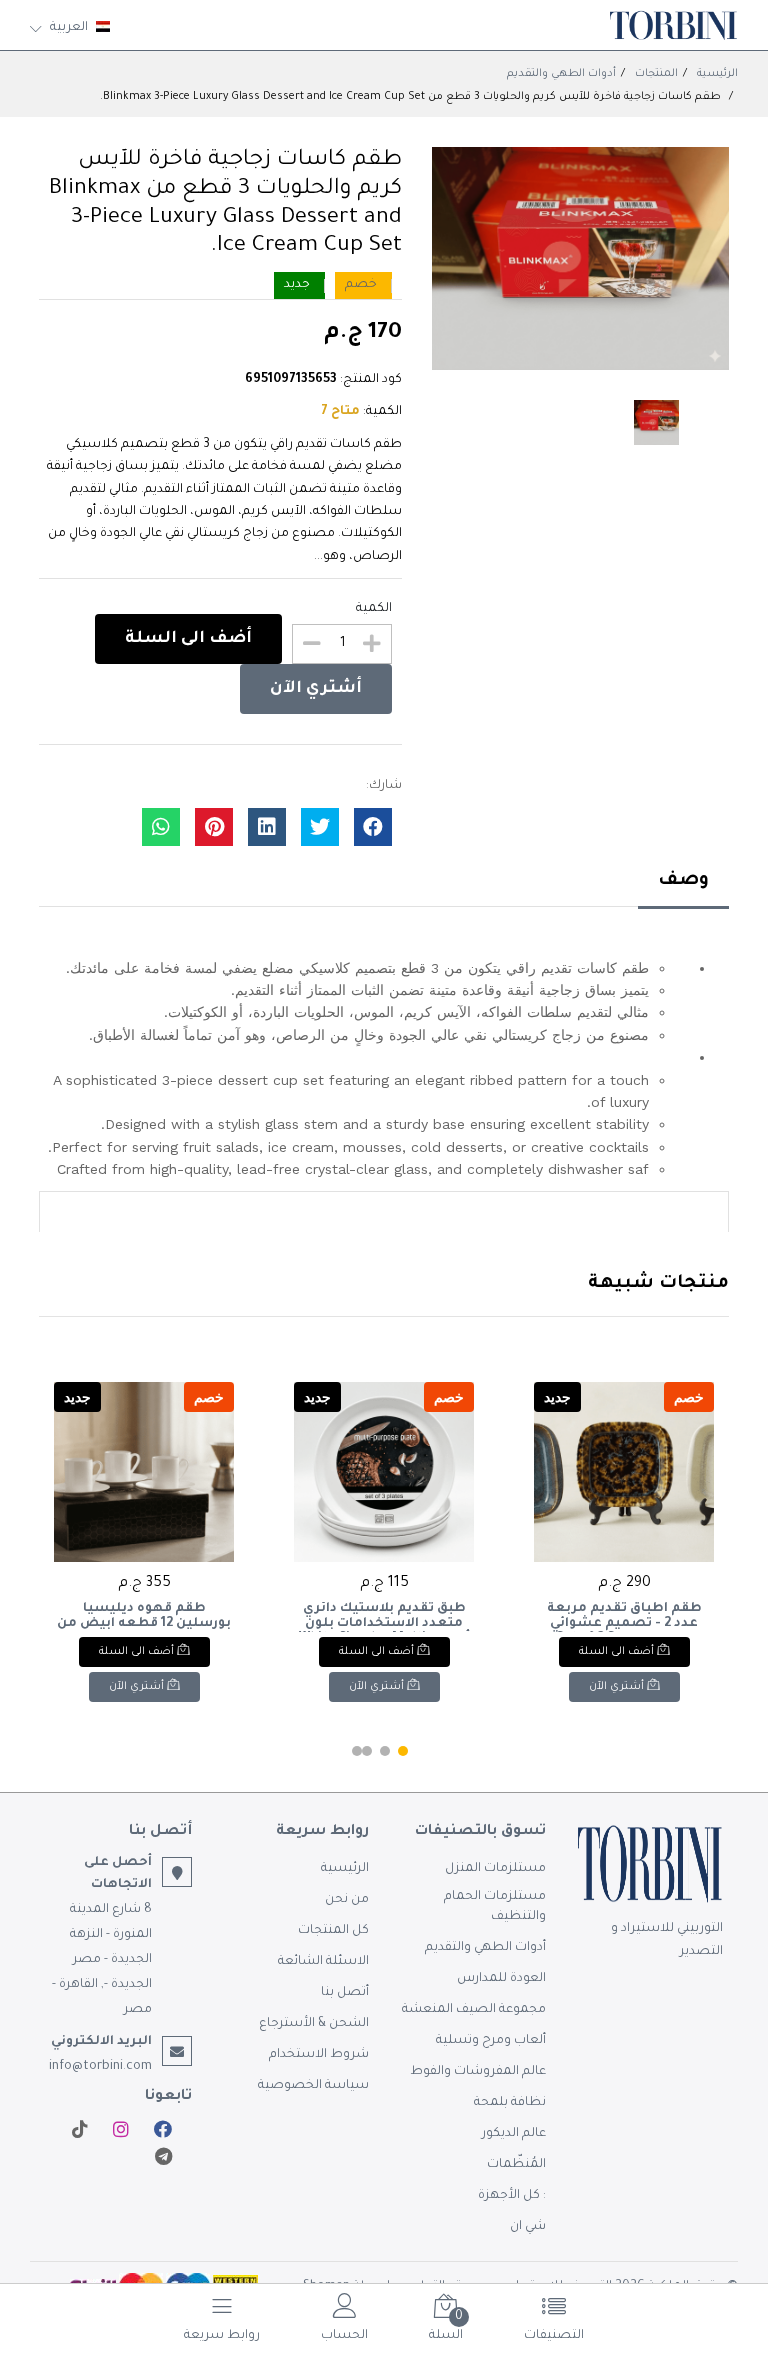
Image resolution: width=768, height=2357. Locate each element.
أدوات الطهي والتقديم (561, 74)
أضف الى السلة (188, 639)
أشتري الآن (316, 689)
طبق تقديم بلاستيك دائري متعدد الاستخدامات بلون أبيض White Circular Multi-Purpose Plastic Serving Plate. (384, 1617)
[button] (403, 1751)
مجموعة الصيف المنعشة (474, 2010)
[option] (580, 258)
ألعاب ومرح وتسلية (491, 2041)
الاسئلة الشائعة (323, 1962)
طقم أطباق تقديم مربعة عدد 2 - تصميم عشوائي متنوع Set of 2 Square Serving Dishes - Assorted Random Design (624, 1617)
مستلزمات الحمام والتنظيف (495, 1907)
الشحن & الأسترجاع (314, 2024)
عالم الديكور (514, 2134)
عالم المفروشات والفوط (478, 2072)
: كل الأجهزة (512, 2196)
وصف (683, 881)
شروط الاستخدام (319, 2055)
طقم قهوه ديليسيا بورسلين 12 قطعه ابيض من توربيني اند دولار (144, 1617)
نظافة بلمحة (510, 2103)
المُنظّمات (516, 2165)
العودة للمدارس (501, 1979)
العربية (69, 28)
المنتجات (656, 74)
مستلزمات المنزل (495, 1869)
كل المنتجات (333, 1931)
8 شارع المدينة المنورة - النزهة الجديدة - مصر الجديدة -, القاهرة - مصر (102, 1960)
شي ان (528, 2227)
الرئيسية (717, 74)
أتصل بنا (345, 1993)
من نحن (347, 1900)
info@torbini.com (100, 2067)
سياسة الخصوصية (313, 2086)
